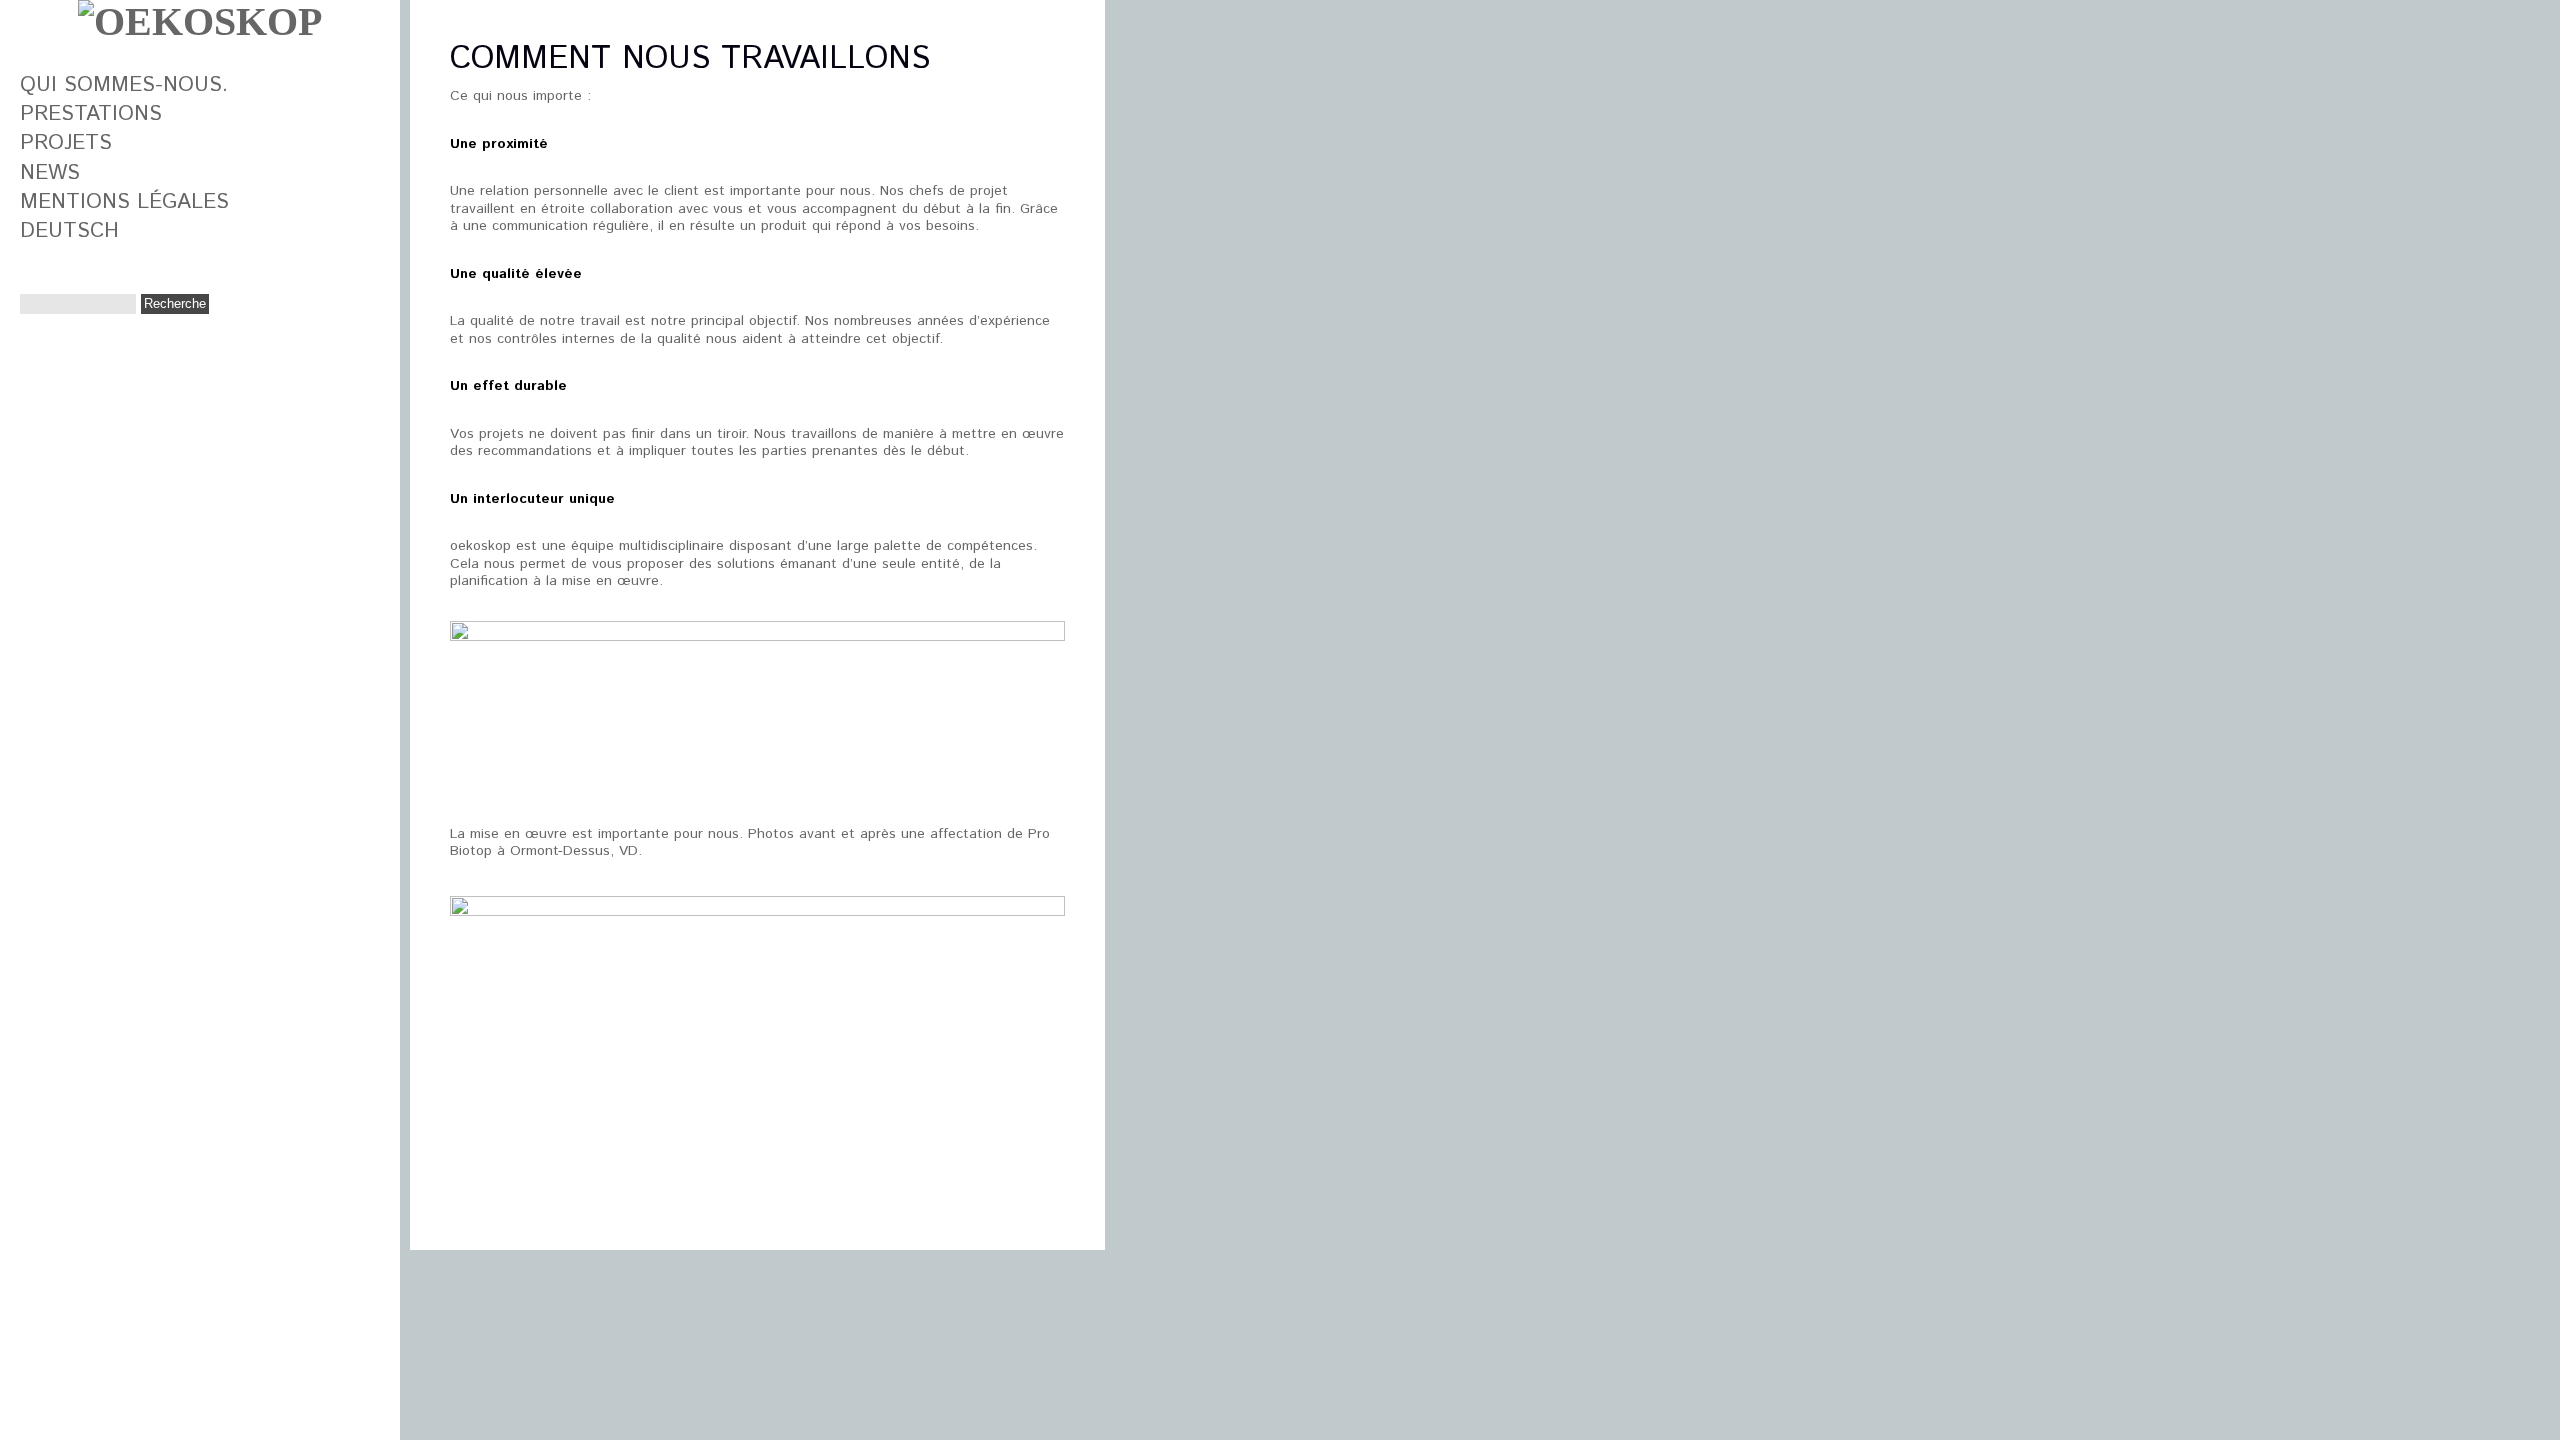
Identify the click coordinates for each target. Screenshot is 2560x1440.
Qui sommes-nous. (124, 85)
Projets (66, 143)
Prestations (91, 114)
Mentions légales (124, 202)
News (50, 173)
